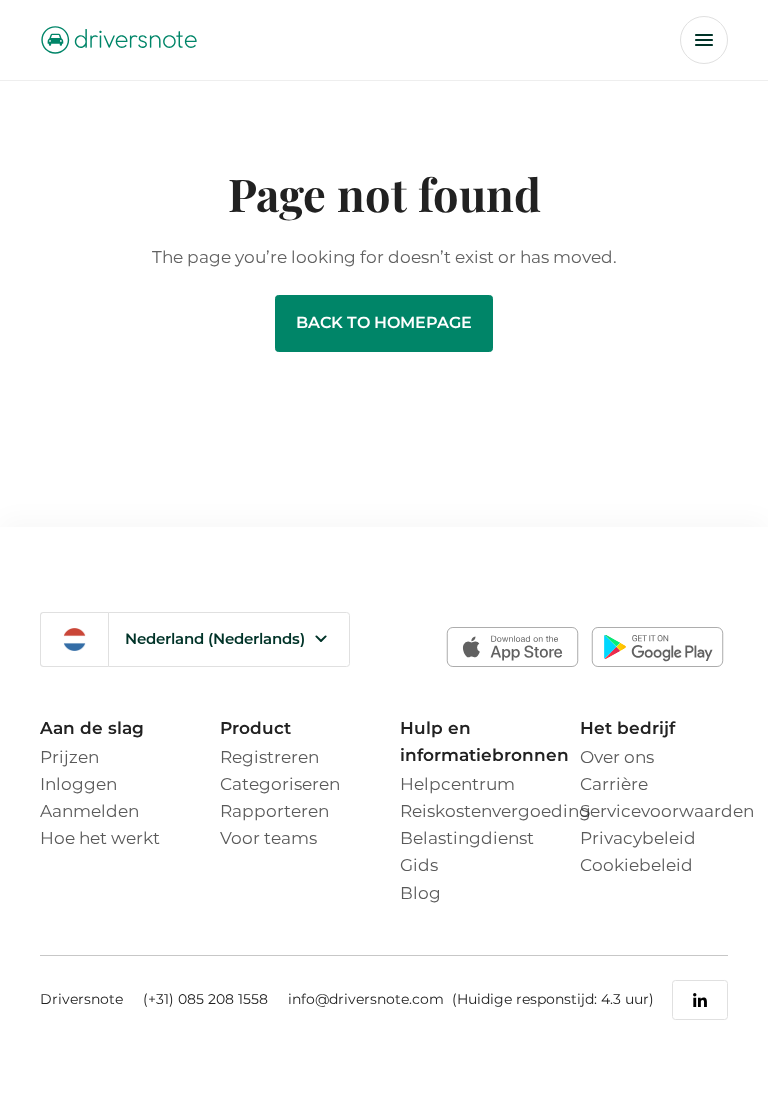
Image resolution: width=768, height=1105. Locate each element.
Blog (420, 893)
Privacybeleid (638, 838)
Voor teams (268, 838)
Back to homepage (384, 322)
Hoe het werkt (100, 838)
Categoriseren (280, 784)
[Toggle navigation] (704, 40)
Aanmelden (89, 811)
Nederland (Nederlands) (215, 638)
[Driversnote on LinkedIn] (700, 1000)
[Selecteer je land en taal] (74, 639)
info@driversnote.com (368, 999)
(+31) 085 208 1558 (205, 999)
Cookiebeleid (636, 865)
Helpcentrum (457, 784)
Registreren (269, 757)
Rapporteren (274, 811)
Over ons (617, 757)
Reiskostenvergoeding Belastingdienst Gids (495, 838)
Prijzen (69, 757)
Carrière (614, 784)
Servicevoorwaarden (667, 811)
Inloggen (78, 784)
